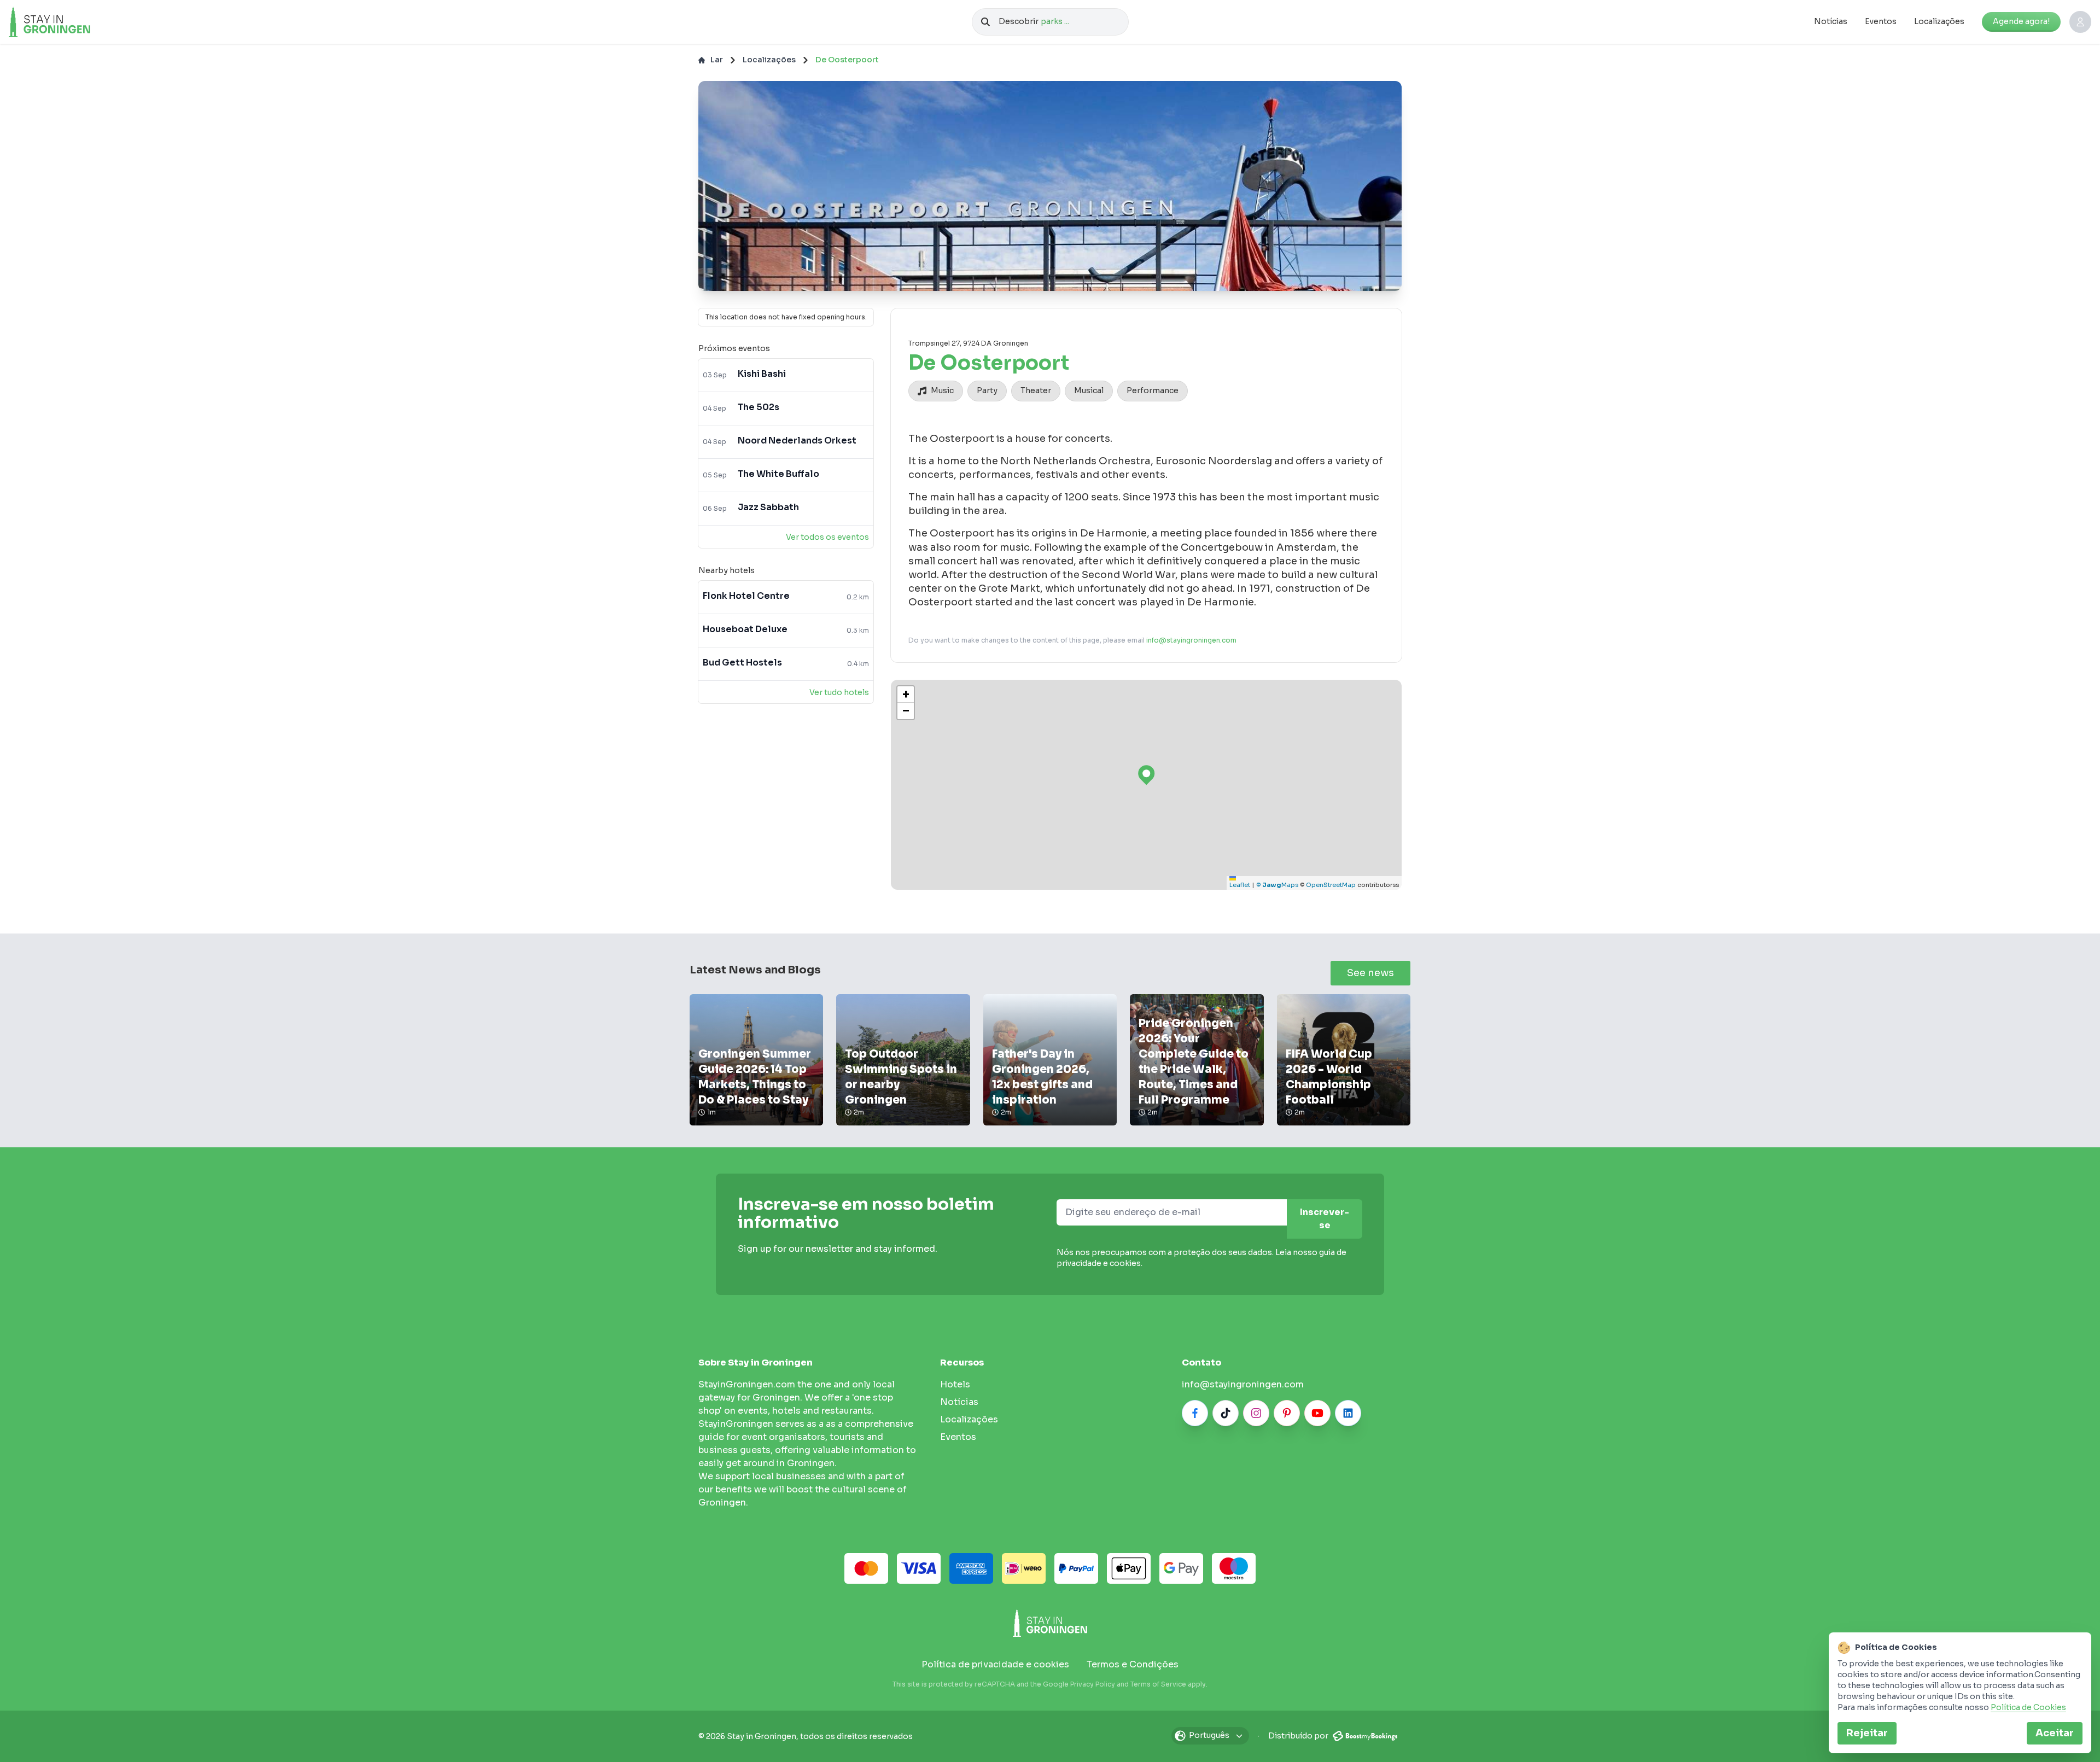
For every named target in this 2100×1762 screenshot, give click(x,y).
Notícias (1831, 21)
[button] (906, 695)
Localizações (1939, 21)
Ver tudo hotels (839, 692)
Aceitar (2055, 1733)
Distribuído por (1299, 1736)
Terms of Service (1158, 1684)
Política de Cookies (2028, 1707)
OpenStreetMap (1331, 885)
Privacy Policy (1093, 1684)
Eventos (1881, 21)
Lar (717, 60)
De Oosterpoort (847, 60)
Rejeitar (1867, 1733)
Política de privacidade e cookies (995, 1664)
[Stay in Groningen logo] (1050, 1623)
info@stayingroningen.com (1191, 640)
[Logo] (73, 22)
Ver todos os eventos (827, 537)
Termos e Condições (1133, 1664)
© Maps (1277, 885)
